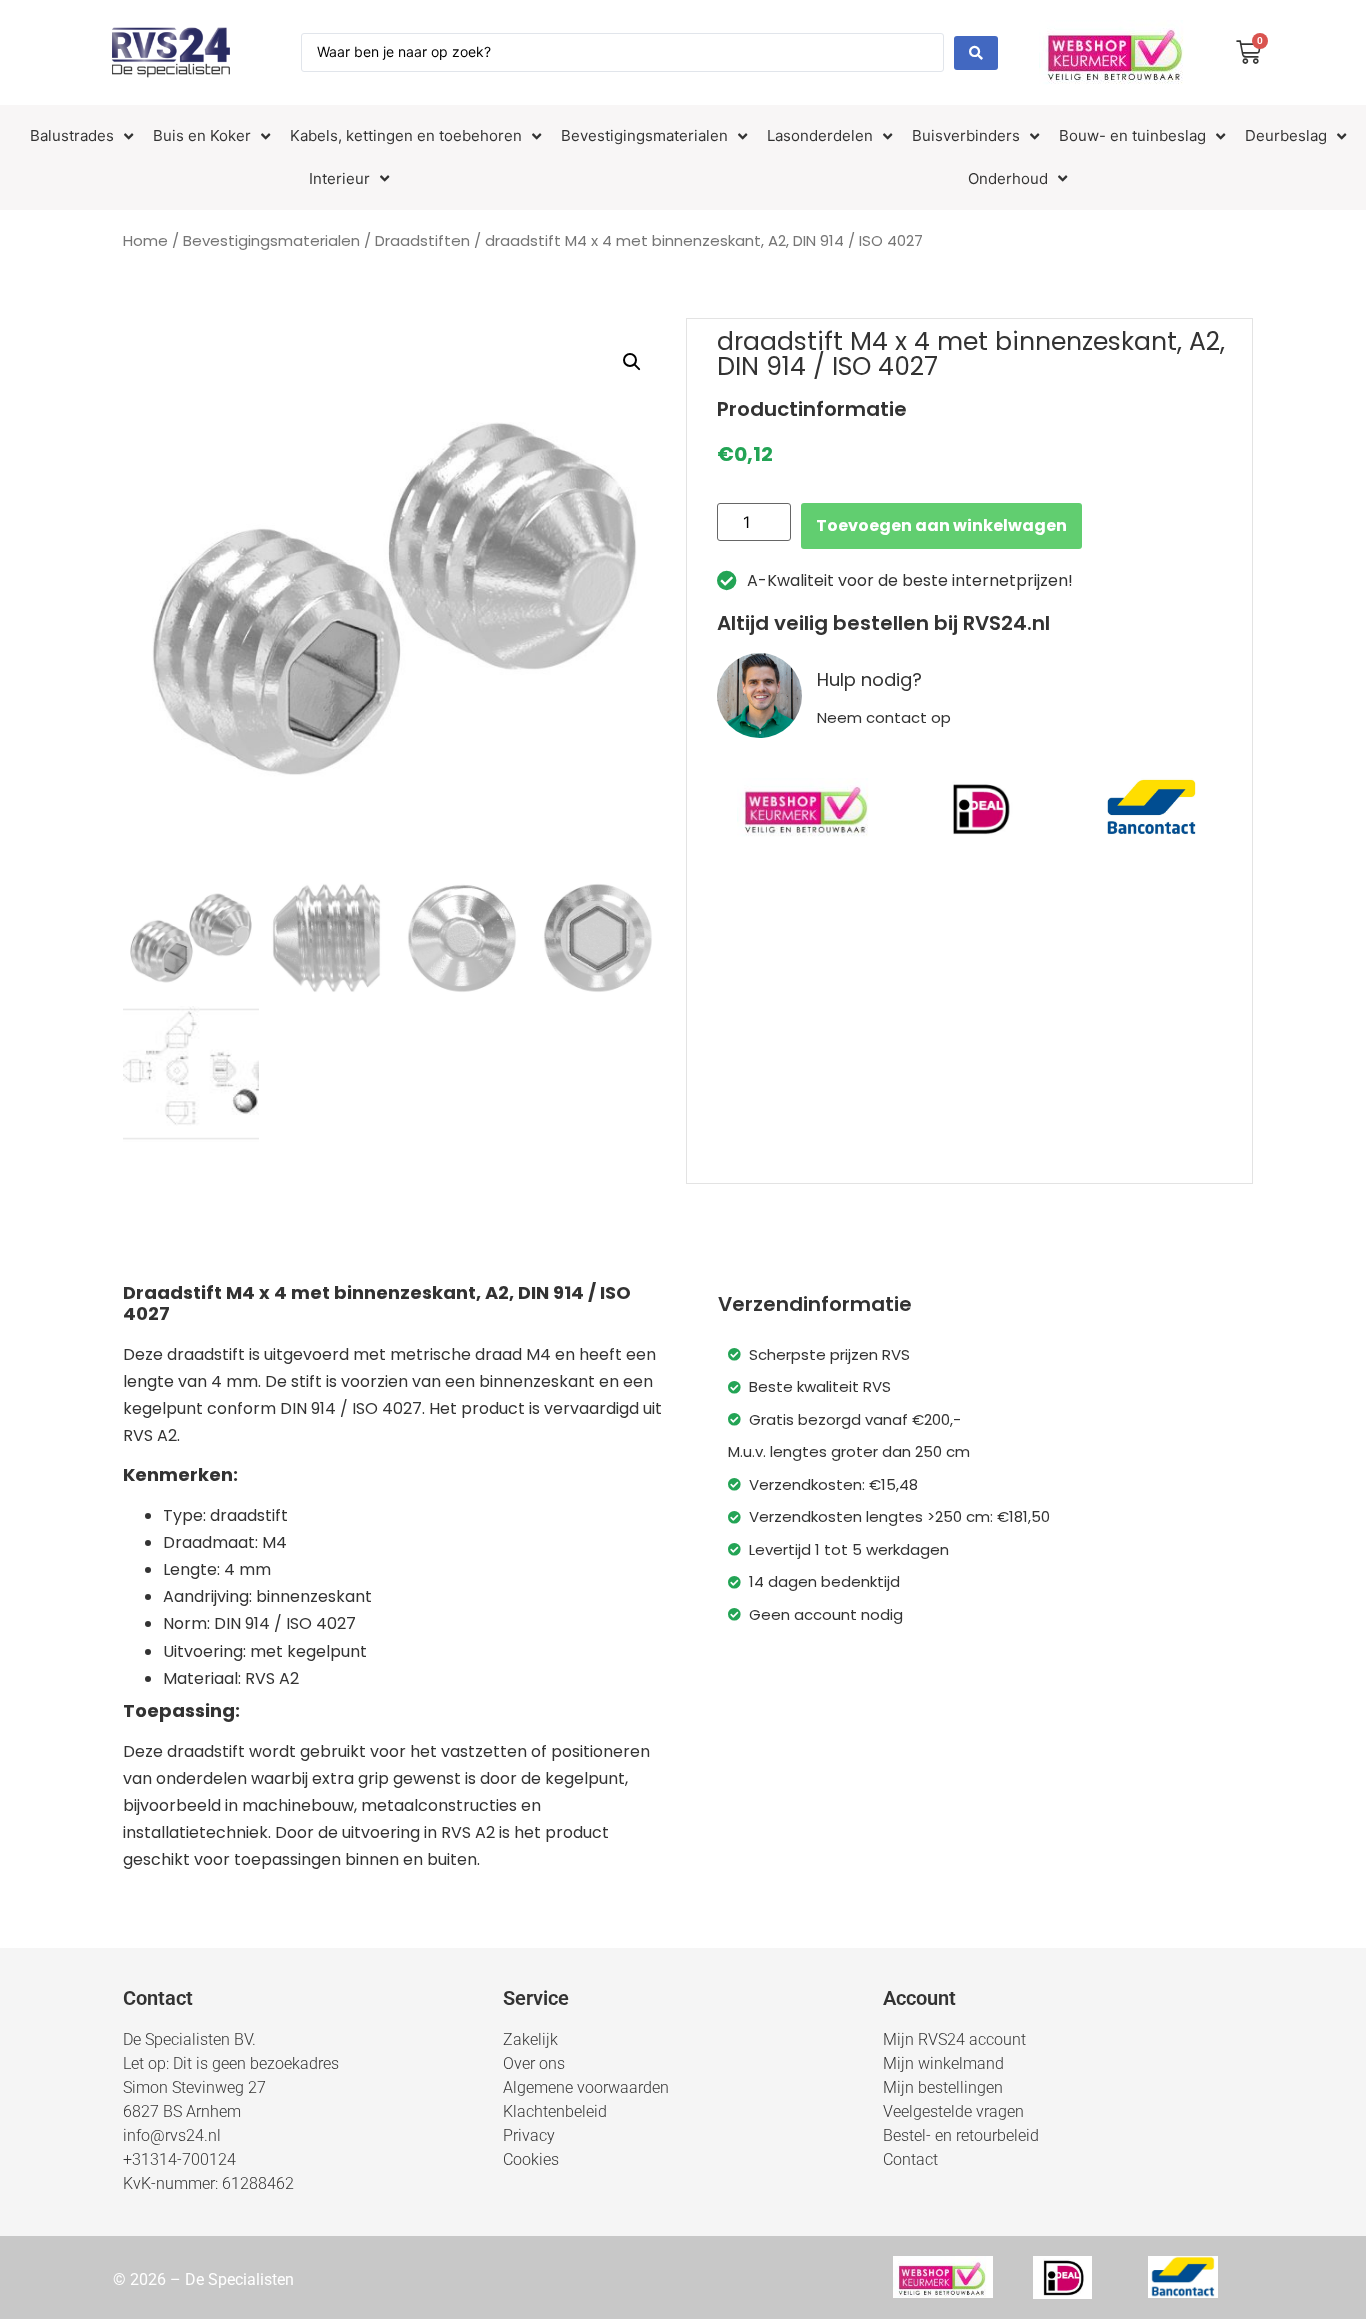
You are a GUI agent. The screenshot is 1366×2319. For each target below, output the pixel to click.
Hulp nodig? (869, 679)
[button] (632, 362)
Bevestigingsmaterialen (271, 240)
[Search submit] (976, 53)
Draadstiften (422, 240)
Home (145, 240)
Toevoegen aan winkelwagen (941, 525)
